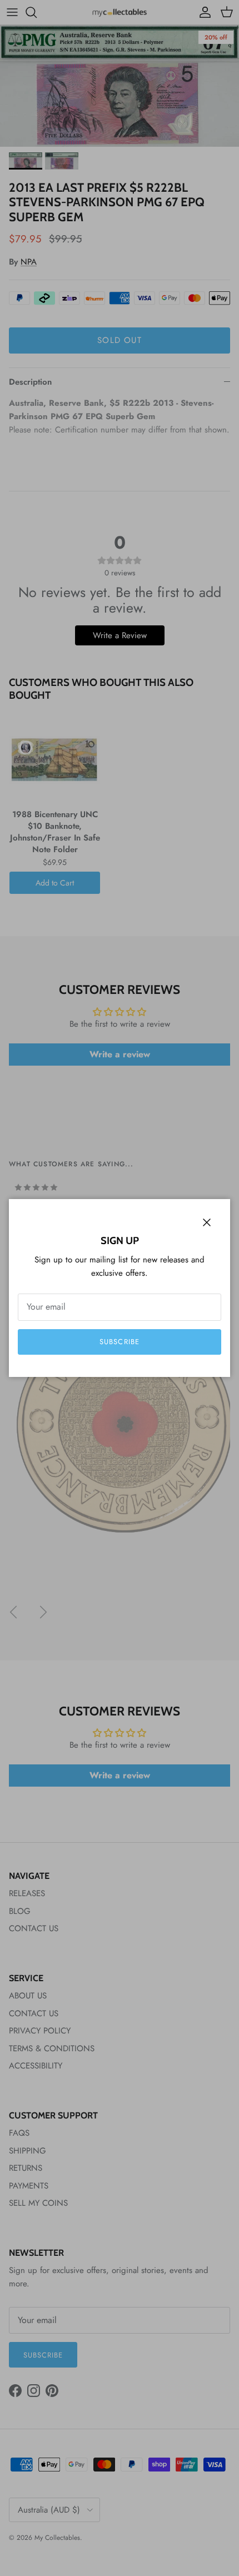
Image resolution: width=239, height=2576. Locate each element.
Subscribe (119, 1342)
